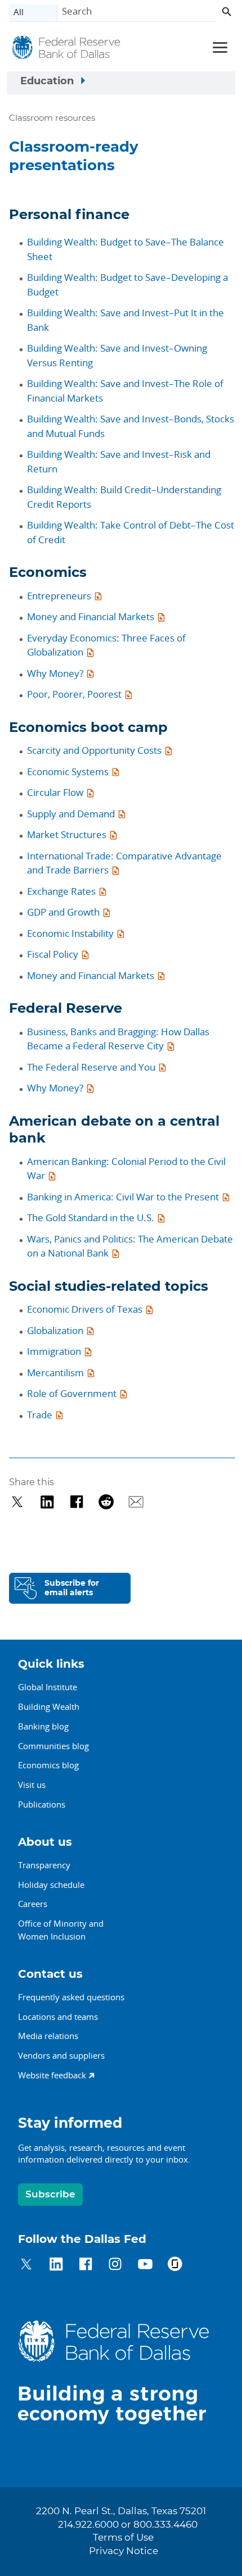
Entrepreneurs (59, 596)
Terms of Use (123, 2538)
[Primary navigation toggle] (218, 47)
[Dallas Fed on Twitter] (26, 2266)
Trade (40, 1415)
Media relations (48, 2036)
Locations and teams (58, 2017)
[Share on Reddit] (106, 1502)
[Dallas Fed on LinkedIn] (56, 2266)
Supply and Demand (71, 814)
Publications (42, 1804)
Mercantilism (55, 1373)
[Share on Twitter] (17, 1502)
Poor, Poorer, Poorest (74, 694)
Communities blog (53, 1746)
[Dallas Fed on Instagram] (115, 2266)
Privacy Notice (124, 2551)
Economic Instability (70, 933)
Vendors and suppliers (61, 2055)
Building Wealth (49, 1706)
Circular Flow (55, 792)
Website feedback (52, 2075)
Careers (33, 1904)
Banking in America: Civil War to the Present (123, 1197)
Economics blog (48, 1765)
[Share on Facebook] (77, 1502)
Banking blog (43, 1726)
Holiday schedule (51, 1885)
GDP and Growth (63, 912)
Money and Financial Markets (91, 616)
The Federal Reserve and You (91, 1067)
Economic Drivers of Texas (85, 1309)
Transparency (44, 1865)
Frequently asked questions (71, 1997)
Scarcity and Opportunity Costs (94, 750)
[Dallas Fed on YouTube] (145, 2266)
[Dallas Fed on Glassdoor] (175, 2266)
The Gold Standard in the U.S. (91, 1218)
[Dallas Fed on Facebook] (86, 2266)
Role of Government (72, 1393)
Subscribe (50, 2194)
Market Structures (67, 834)
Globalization (55, 1330)
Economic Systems (68, 772)
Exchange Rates (61, 891)
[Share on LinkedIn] (47, 1502)
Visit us (32, 1785)
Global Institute (48, 1687)
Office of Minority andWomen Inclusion (61, 1930)
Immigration (54, 1351)
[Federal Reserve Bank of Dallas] (66, 49)
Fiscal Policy (53, 954)
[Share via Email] (136, 1502)
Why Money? (55, 673)
